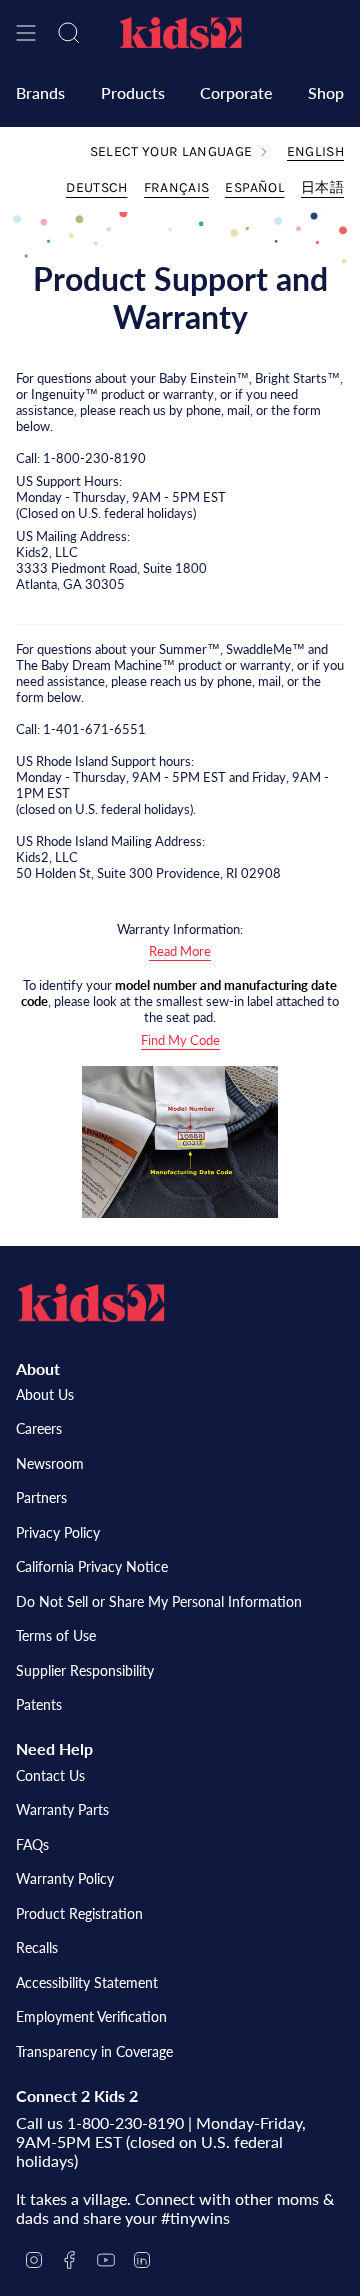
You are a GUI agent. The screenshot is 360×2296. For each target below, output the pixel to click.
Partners (41, 1497)
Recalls (37, 1947)
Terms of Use (56, 1635)
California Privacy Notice (92, 1566)
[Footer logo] (91, 1303)
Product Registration (79, 1913)
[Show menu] (26, 33)
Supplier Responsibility (85, 1670)
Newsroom (50, 1463)
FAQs (32, 1844)
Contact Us (50, 1775)
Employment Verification (91, 2016)
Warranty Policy (65, 1878)
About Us (45, 1394)
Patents (39, 1704)
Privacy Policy (58, 1532)
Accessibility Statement (87, 1982)
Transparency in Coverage (94, 2051)
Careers (39, 1428)
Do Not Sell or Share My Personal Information (159, 1601)
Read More (180, 951)
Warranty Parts (62, 1809)
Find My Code (180, 1040)
